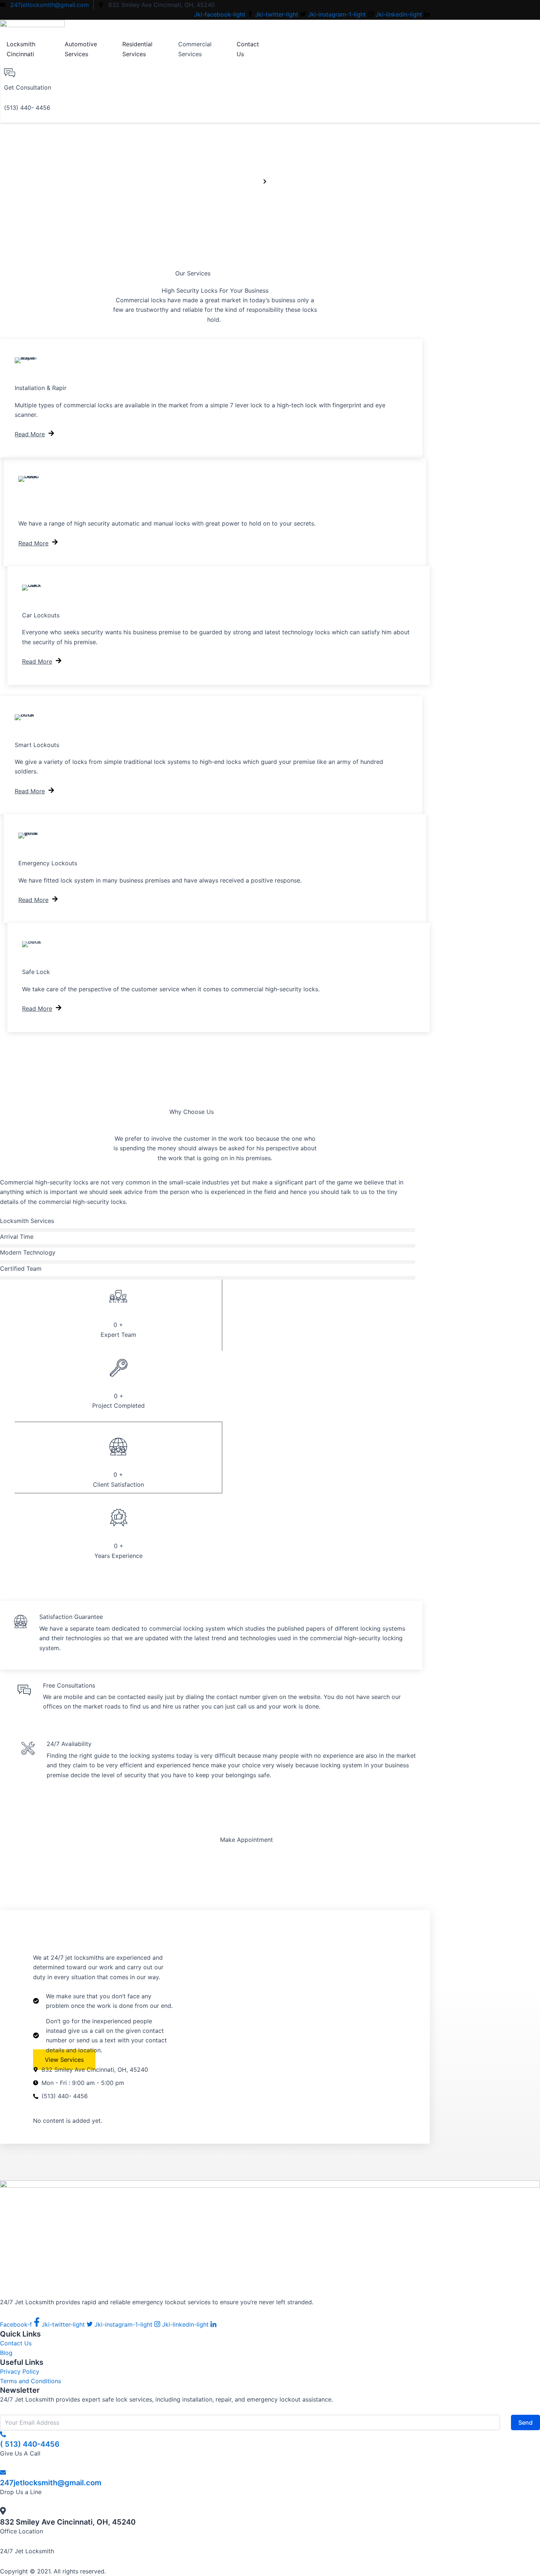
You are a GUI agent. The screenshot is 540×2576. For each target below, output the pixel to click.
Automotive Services (81, 49)
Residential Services (137, 49)
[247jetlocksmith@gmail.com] (3, 2473)
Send (525, 2422)
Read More (30, 434)
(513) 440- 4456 (27, 108)
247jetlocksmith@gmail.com (51, 2483)
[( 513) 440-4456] (3, 2435)
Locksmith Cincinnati (21, 49)
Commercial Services (195, 49)
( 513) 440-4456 (30, 2444)
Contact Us (248, 49)
